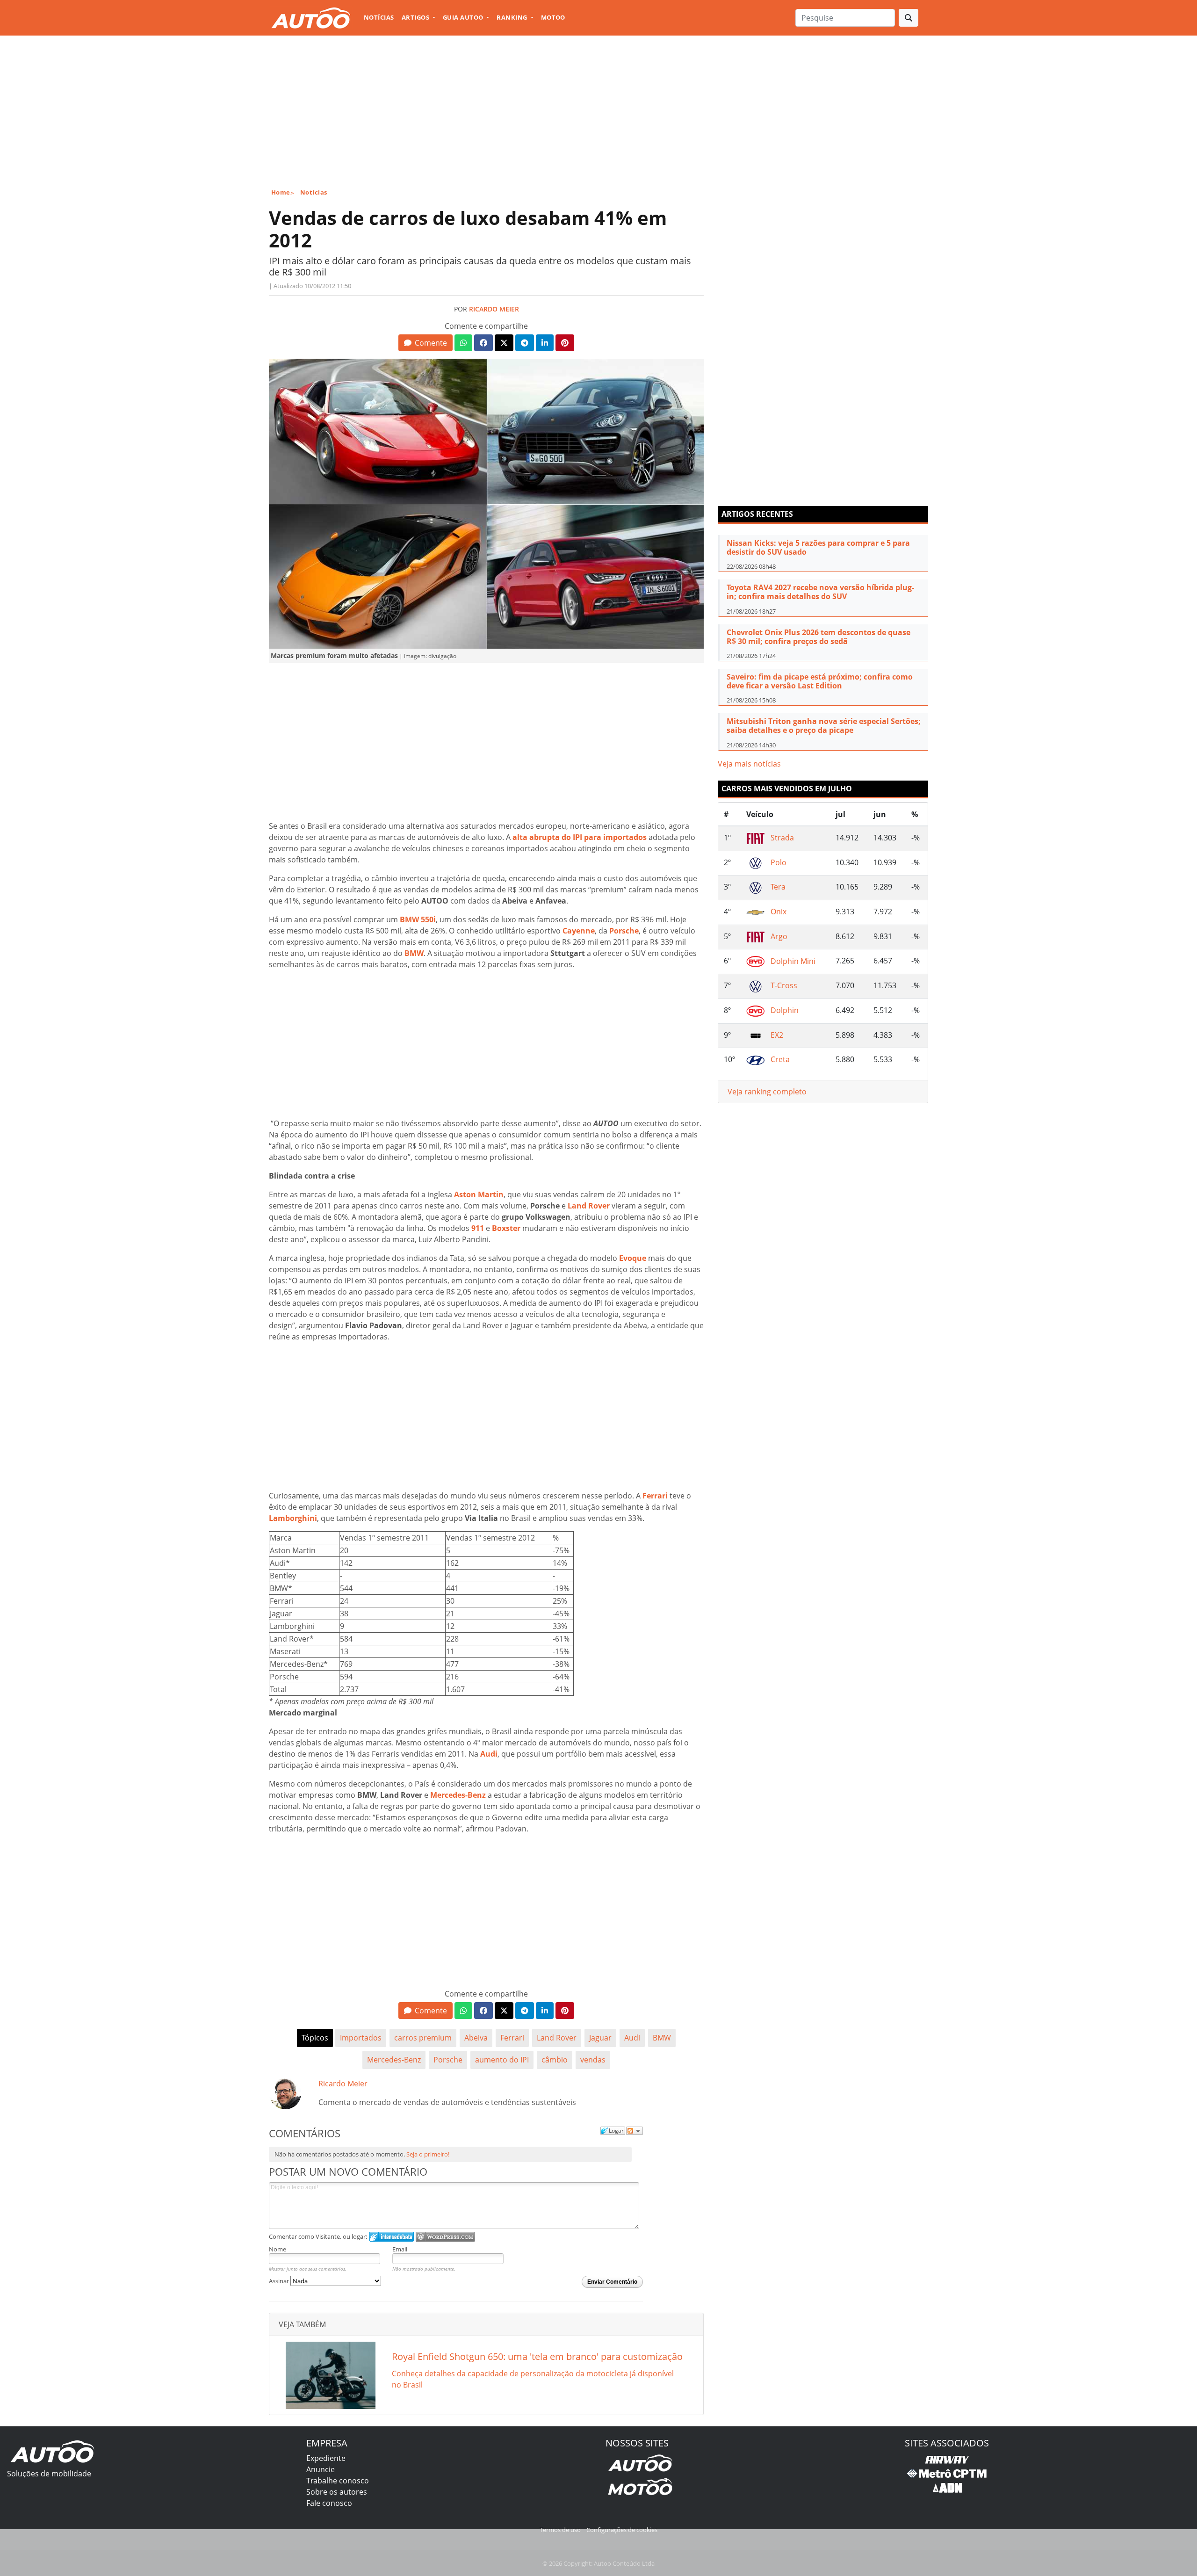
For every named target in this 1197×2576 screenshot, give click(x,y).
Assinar (280, 2281)
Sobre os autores (337, 2492)
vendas (593, 2060)
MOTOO (553, 17)
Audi (632, 2038)
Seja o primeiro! (428, 2154)
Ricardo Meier (494, 309)
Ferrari (512, 2038)
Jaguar (600, 2038)
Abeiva (476, 2038)
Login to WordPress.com (445, 2237)
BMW (662, 2038)
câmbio (555, 2060)
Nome (278, 2249)
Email (400, 2249)
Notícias (379, 17)
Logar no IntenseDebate (392, 2237)
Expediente (326, 2458)
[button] (425, 343)
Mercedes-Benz (394, 2060)
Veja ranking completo (767, 1092)
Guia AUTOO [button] (464, 17)
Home (281, 192)
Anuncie (321, 2469)
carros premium (423, 2038)
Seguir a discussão (635, 2131)
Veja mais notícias (749, 764)
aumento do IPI (502, 2060)
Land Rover (557, 2038)
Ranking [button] (513, 17)
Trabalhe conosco (338, 2481)
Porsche (448, 2060)
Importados (361, 2038)
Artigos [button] (416, 17)
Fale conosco (329, 2503)
